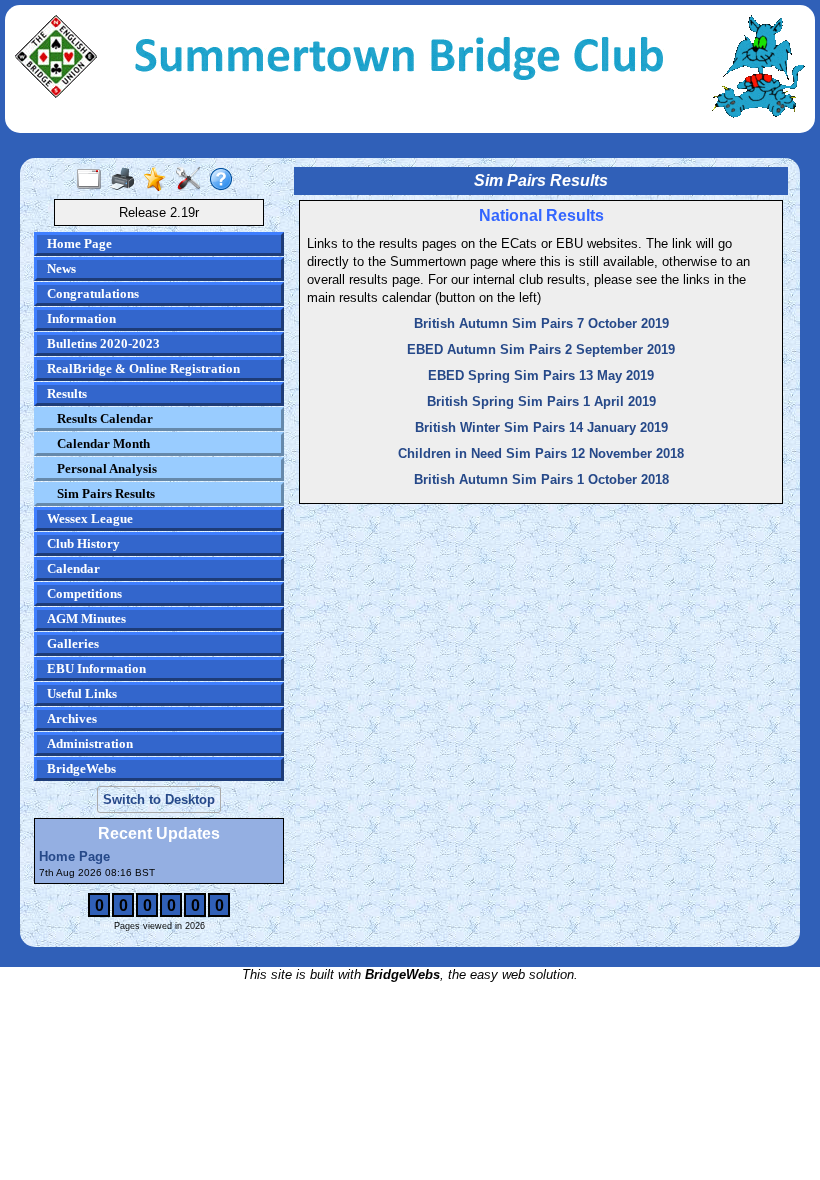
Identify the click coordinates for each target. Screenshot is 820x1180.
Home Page (79, 243)
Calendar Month (103, 443)
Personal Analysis (107, 468)
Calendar (73, 568)
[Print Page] (126, 180)
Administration (90, 743)
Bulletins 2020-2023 (103, 343)
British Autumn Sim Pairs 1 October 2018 (541, 479)
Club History (83, 543)
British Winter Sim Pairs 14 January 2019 (541, 427)
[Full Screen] (93, 180)
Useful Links (82, 693)
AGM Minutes (86, 618)
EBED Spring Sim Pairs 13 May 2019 (541, 375)
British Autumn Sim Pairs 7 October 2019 (541, 323)
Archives (72, 718)
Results (67, 393)
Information (81, 318)
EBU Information (96, 668)
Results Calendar (105, 418)
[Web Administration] (192, 180)
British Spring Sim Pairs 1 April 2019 (541, 401)
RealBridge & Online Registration (143, 368)
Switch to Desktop (159, 799)
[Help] (225, 180)
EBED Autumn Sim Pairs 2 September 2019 (541, 349)
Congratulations (93, 293)
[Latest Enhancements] (159, 180)
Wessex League (90, 518)
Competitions (84, 593)
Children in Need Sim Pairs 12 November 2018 (541, 453)
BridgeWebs (81, 768)
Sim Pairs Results (106, 493)
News (61, 268)
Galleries (73, 643)
